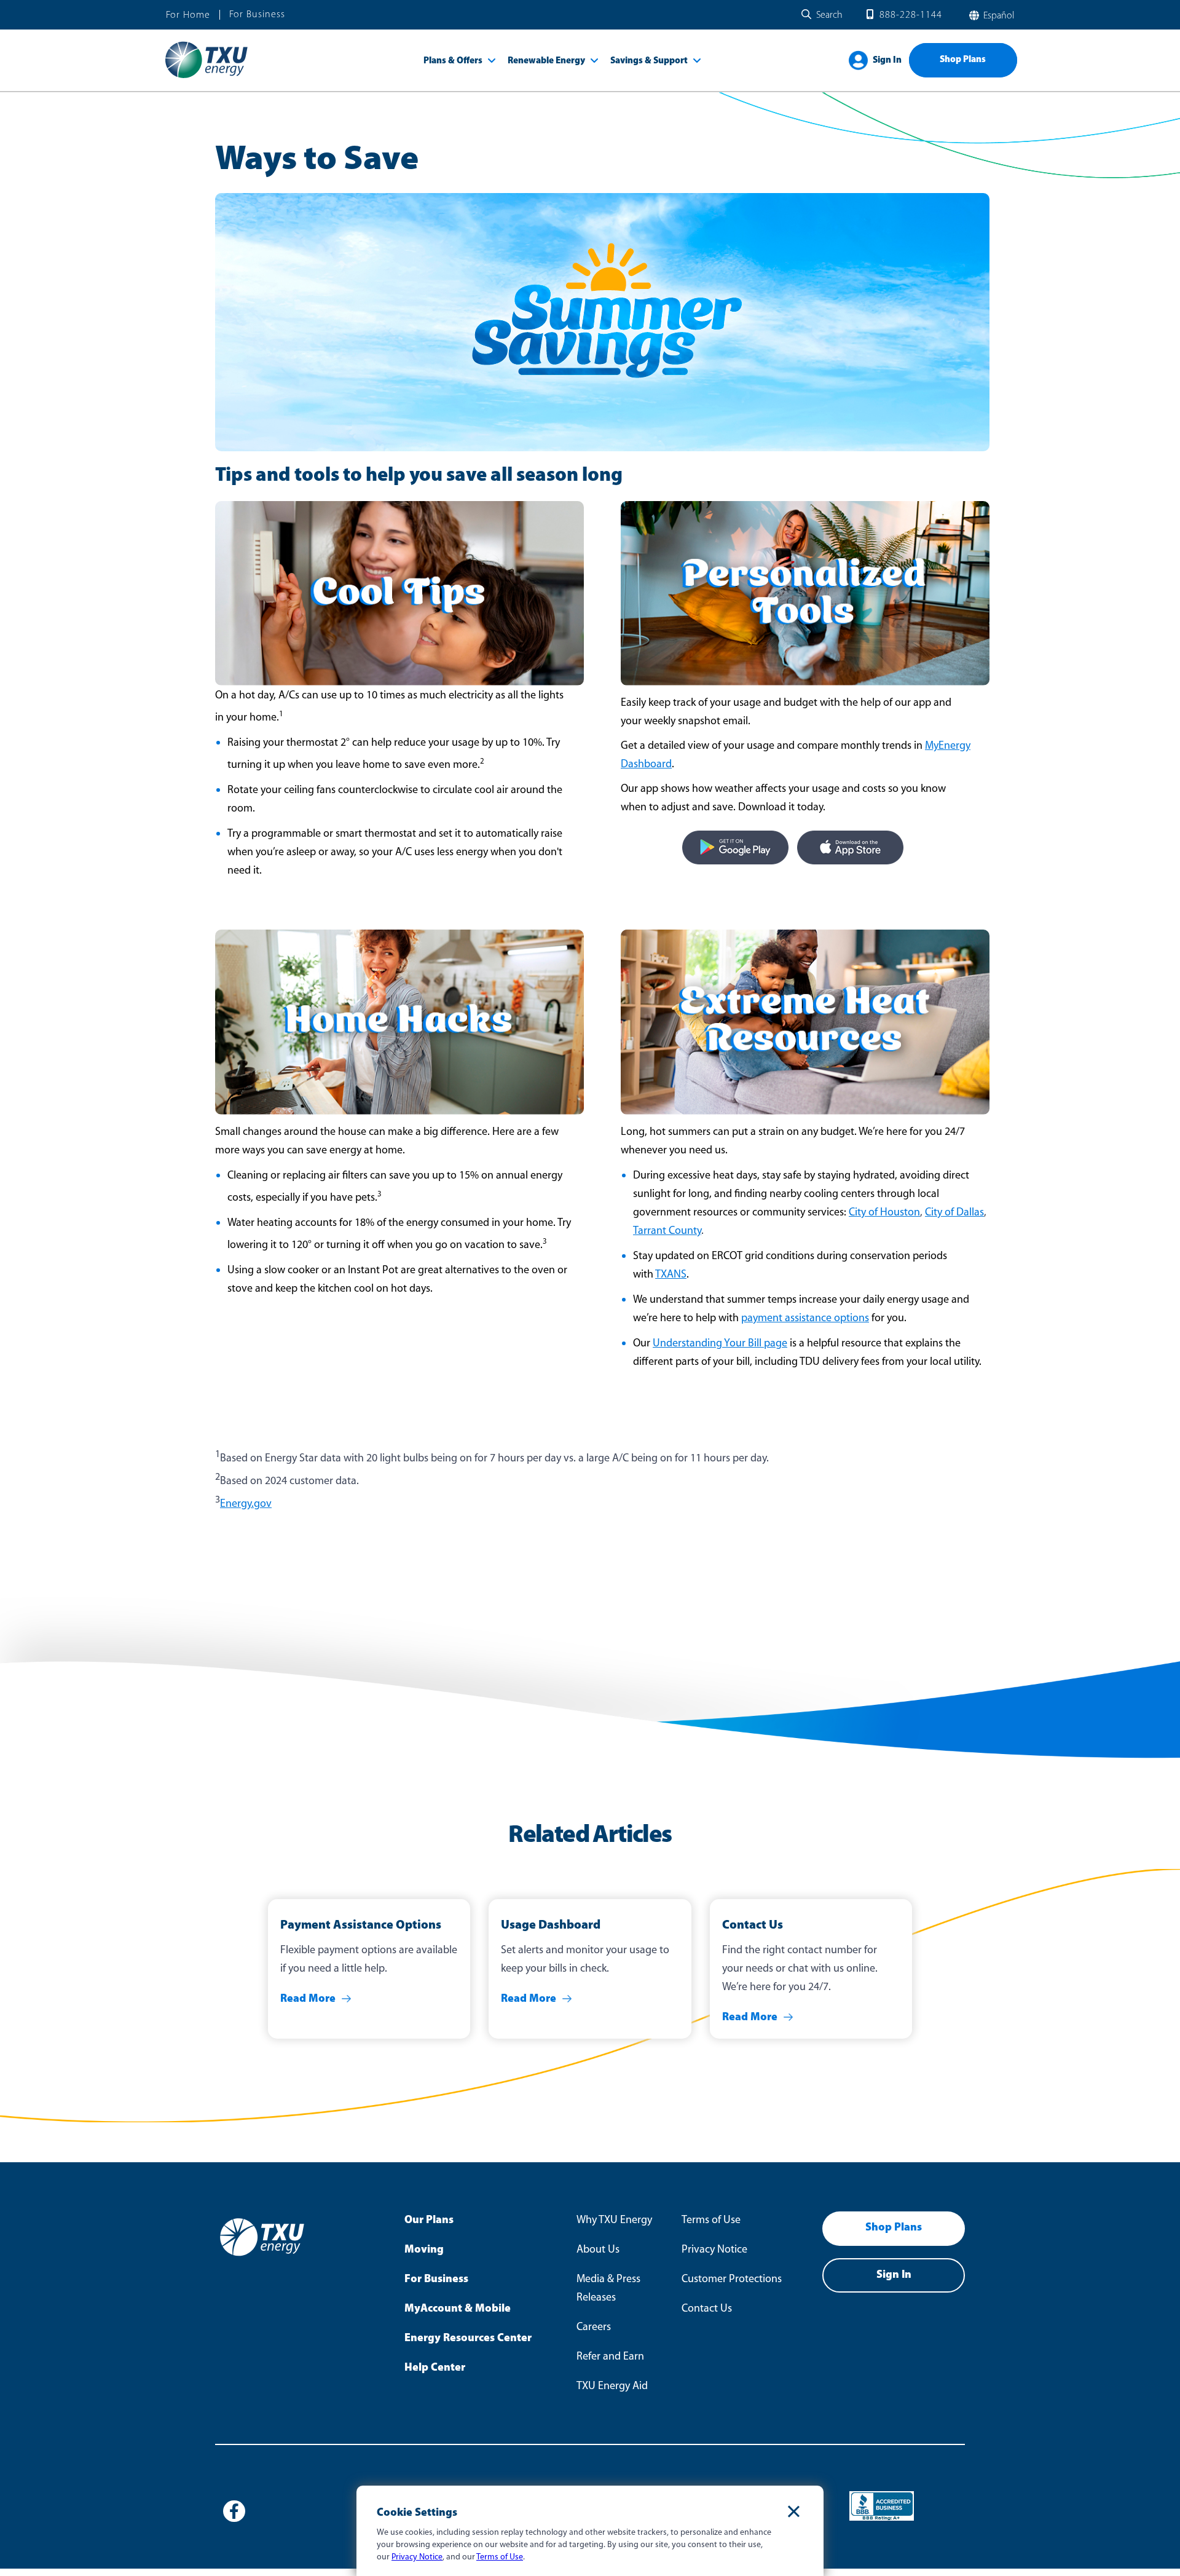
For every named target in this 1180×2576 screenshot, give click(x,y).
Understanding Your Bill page (720, 1344)
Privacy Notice (714, 2250)
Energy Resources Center (468, 2339)
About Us (598, 2250)
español (997, 16)
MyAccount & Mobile (458, 2309)
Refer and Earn (610, 2357)
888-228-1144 (911, 15)
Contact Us (707, 2309)
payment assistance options (805, 1319)
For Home (188, 15)
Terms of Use (711, 2221)
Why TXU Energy (614, 2221)
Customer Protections (732, 2280)
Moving (424, 2250)
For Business (257, 15)
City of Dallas (954, 1213)
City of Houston (884, 1213)
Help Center (435, 2368)
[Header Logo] (206, 77)
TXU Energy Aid (612, 2387)
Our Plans (429, 2221)
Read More (308, 1999)
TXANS (671, 1275)
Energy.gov (246, 1504)
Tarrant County (667, 1231)
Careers (594, 2328)
